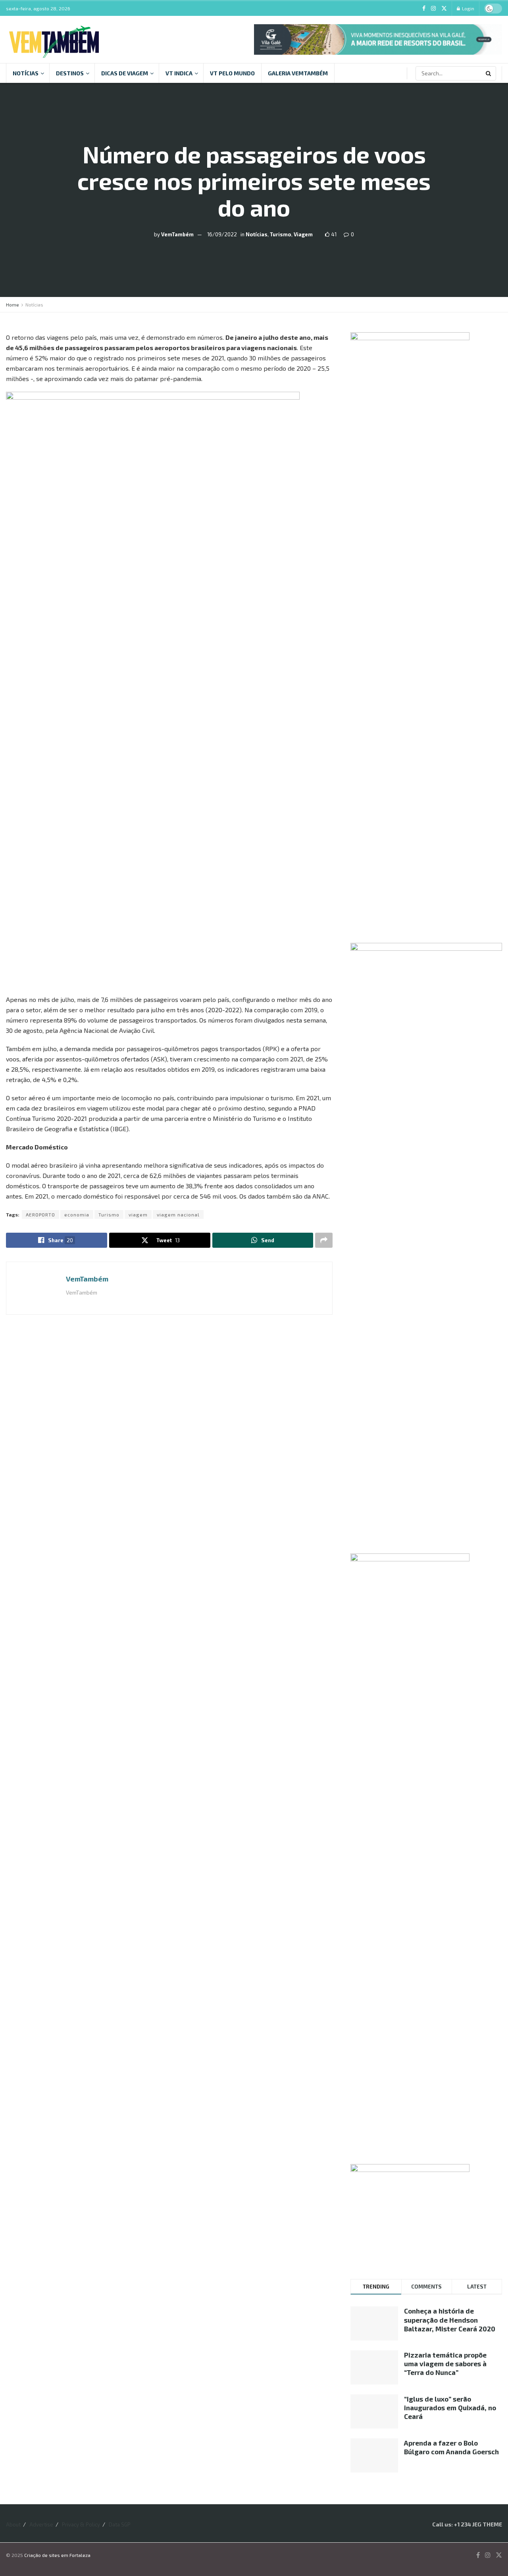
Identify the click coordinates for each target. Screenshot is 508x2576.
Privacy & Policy (81, 2524)
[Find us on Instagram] (433, 9)
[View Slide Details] (378, 39)
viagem (138, 1214)
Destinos (70, 73)
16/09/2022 (222, 234)
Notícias (26, 73)
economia (77, 1214)
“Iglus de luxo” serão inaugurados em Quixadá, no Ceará (450, 2407)
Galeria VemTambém (298, 73)
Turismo (281, 234)
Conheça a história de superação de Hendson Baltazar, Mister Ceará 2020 (450, 2319)
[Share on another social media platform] (324, 1240)
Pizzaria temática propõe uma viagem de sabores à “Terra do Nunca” (445, 2363)
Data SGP (120, 2524)
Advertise (41, 2524)
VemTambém (177, 234)
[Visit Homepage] (54, 39)
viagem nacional (178, 1214)
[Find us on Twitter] (444, 9)
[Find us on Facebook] (424, 9)
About (13, 2524)
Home (13, 305)
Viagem (303, 234)
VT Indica (179, 73)
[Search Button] (489, 73)
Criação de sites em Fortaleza (57, 2555)
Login (468, 8)
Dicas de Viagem (125, 73)
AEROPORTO (40, 1214)
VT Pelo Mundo (232, 73)
